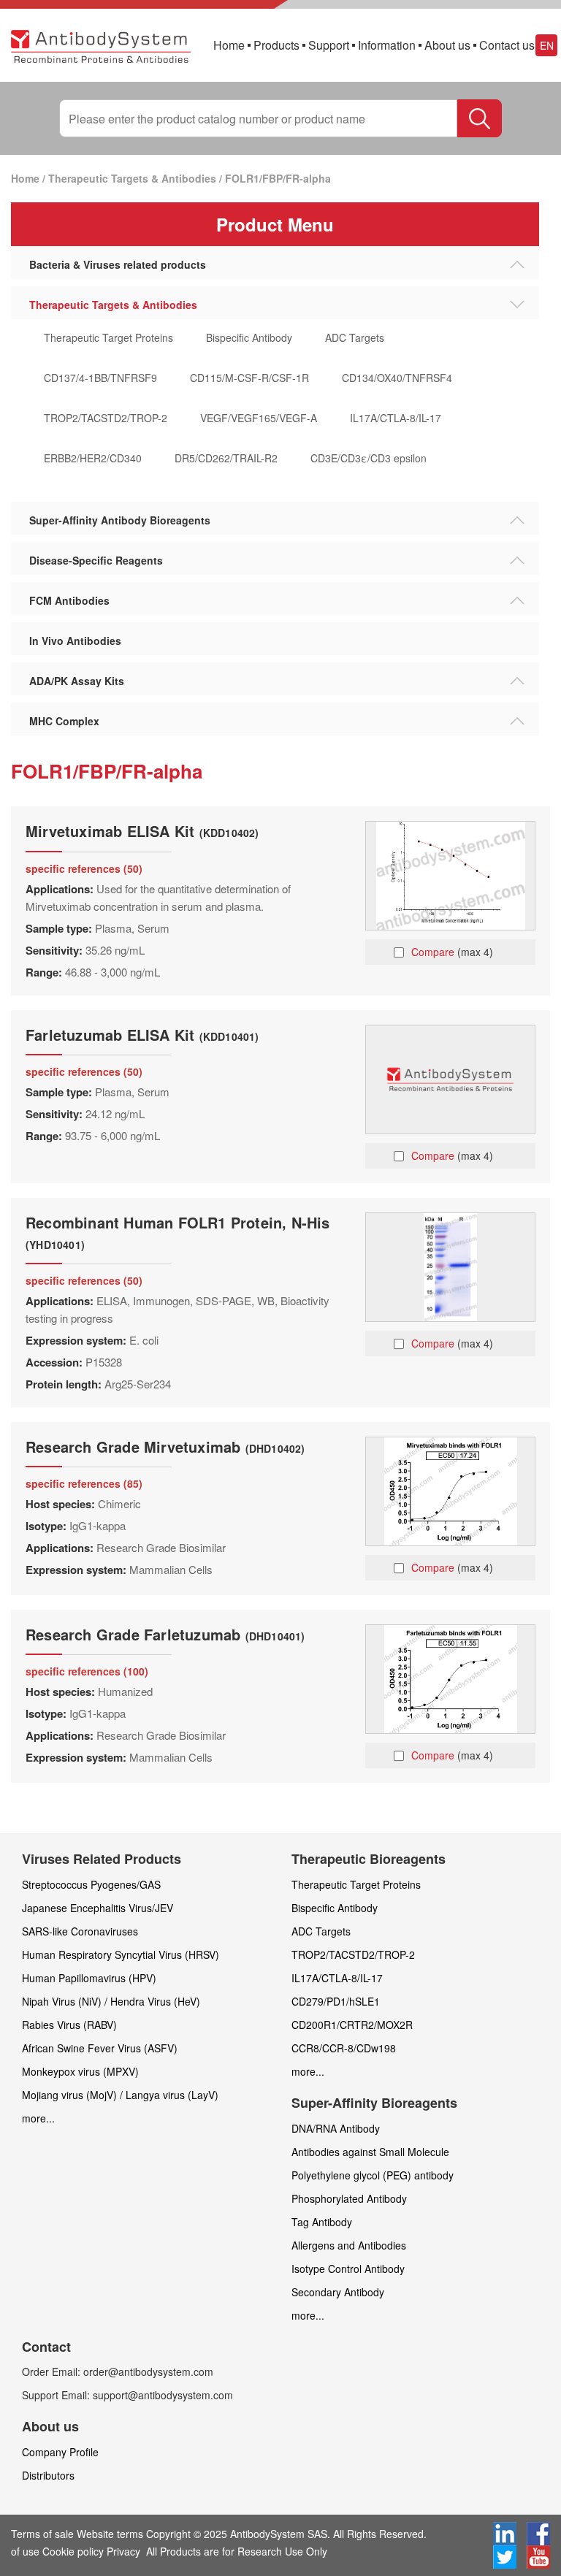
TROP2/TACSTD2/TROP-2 (106, 418)
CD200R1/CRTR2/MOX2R (352, 2025)
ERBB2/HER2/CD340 (93, 458)
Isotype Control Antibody (348, 2269)
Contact (46, 2347)
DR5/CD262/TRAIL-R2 (226, 458)
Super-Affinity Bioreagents (374, 2103)
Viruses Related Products (102, 1859)
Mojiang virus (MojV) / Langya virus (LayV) (120, 2095)
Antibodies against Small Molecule (370, 2152)
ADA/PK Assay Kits (77, 681)
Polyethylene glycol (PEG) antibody (373, 2175)
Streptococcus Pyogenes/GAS (91, 1884)
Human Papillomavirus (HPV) (89, 1978)
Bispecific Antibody (249, 337)
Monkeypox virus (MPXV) (80, 2071)
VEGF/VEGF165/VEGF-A (259, 418)
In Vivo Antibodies (75, 641)
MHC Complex (64, 721)
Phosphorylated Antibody (349, 2198)
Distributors (48, 2475)
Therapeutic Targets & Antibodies (132, 178)
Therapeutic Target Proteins (108, 337)
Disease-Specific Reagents (96, 560)
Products (276, 45)
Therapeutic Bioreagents (369, 1859)
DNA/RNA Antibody (336, 2128)
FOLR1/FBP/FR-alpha (278, 178)
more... (38, 2118)
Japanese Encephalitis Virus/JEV (98, 1908)
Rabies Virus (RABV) (69, 2025)
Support (329, 45)
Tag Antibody (322, 2222)
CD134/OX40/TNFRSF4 (397, 378)
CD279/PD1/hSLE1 (336, 2001)
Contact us (507, 45)
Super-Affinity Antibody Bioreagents (120, 520)
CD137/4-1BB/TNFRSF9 (100, 378)
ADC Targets (355, 337)
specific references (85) (84, 1483)
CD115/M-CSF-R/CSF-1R (249, 378)
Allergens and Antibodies (349, 2245)
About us (447, 45)
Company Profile (60, 2452)
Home (229, 45)
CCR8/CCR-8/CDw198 (344, 2048)
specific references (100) (87, 1671)
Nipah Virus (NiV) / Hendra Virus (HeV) (111, 2001)
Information (387, 45)
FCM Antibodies (69, 600)
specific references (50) (84, 868)
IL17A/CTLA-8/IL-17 (396, 418)
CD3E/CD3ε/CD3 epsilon (369, 458)
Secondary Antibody (338, 2292)
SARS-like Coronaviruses (80, 1931)
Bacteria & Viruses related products (118, 264)
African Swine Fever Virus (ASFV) (100, 2048)
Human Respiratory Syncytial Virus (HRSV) (121, 1954)
